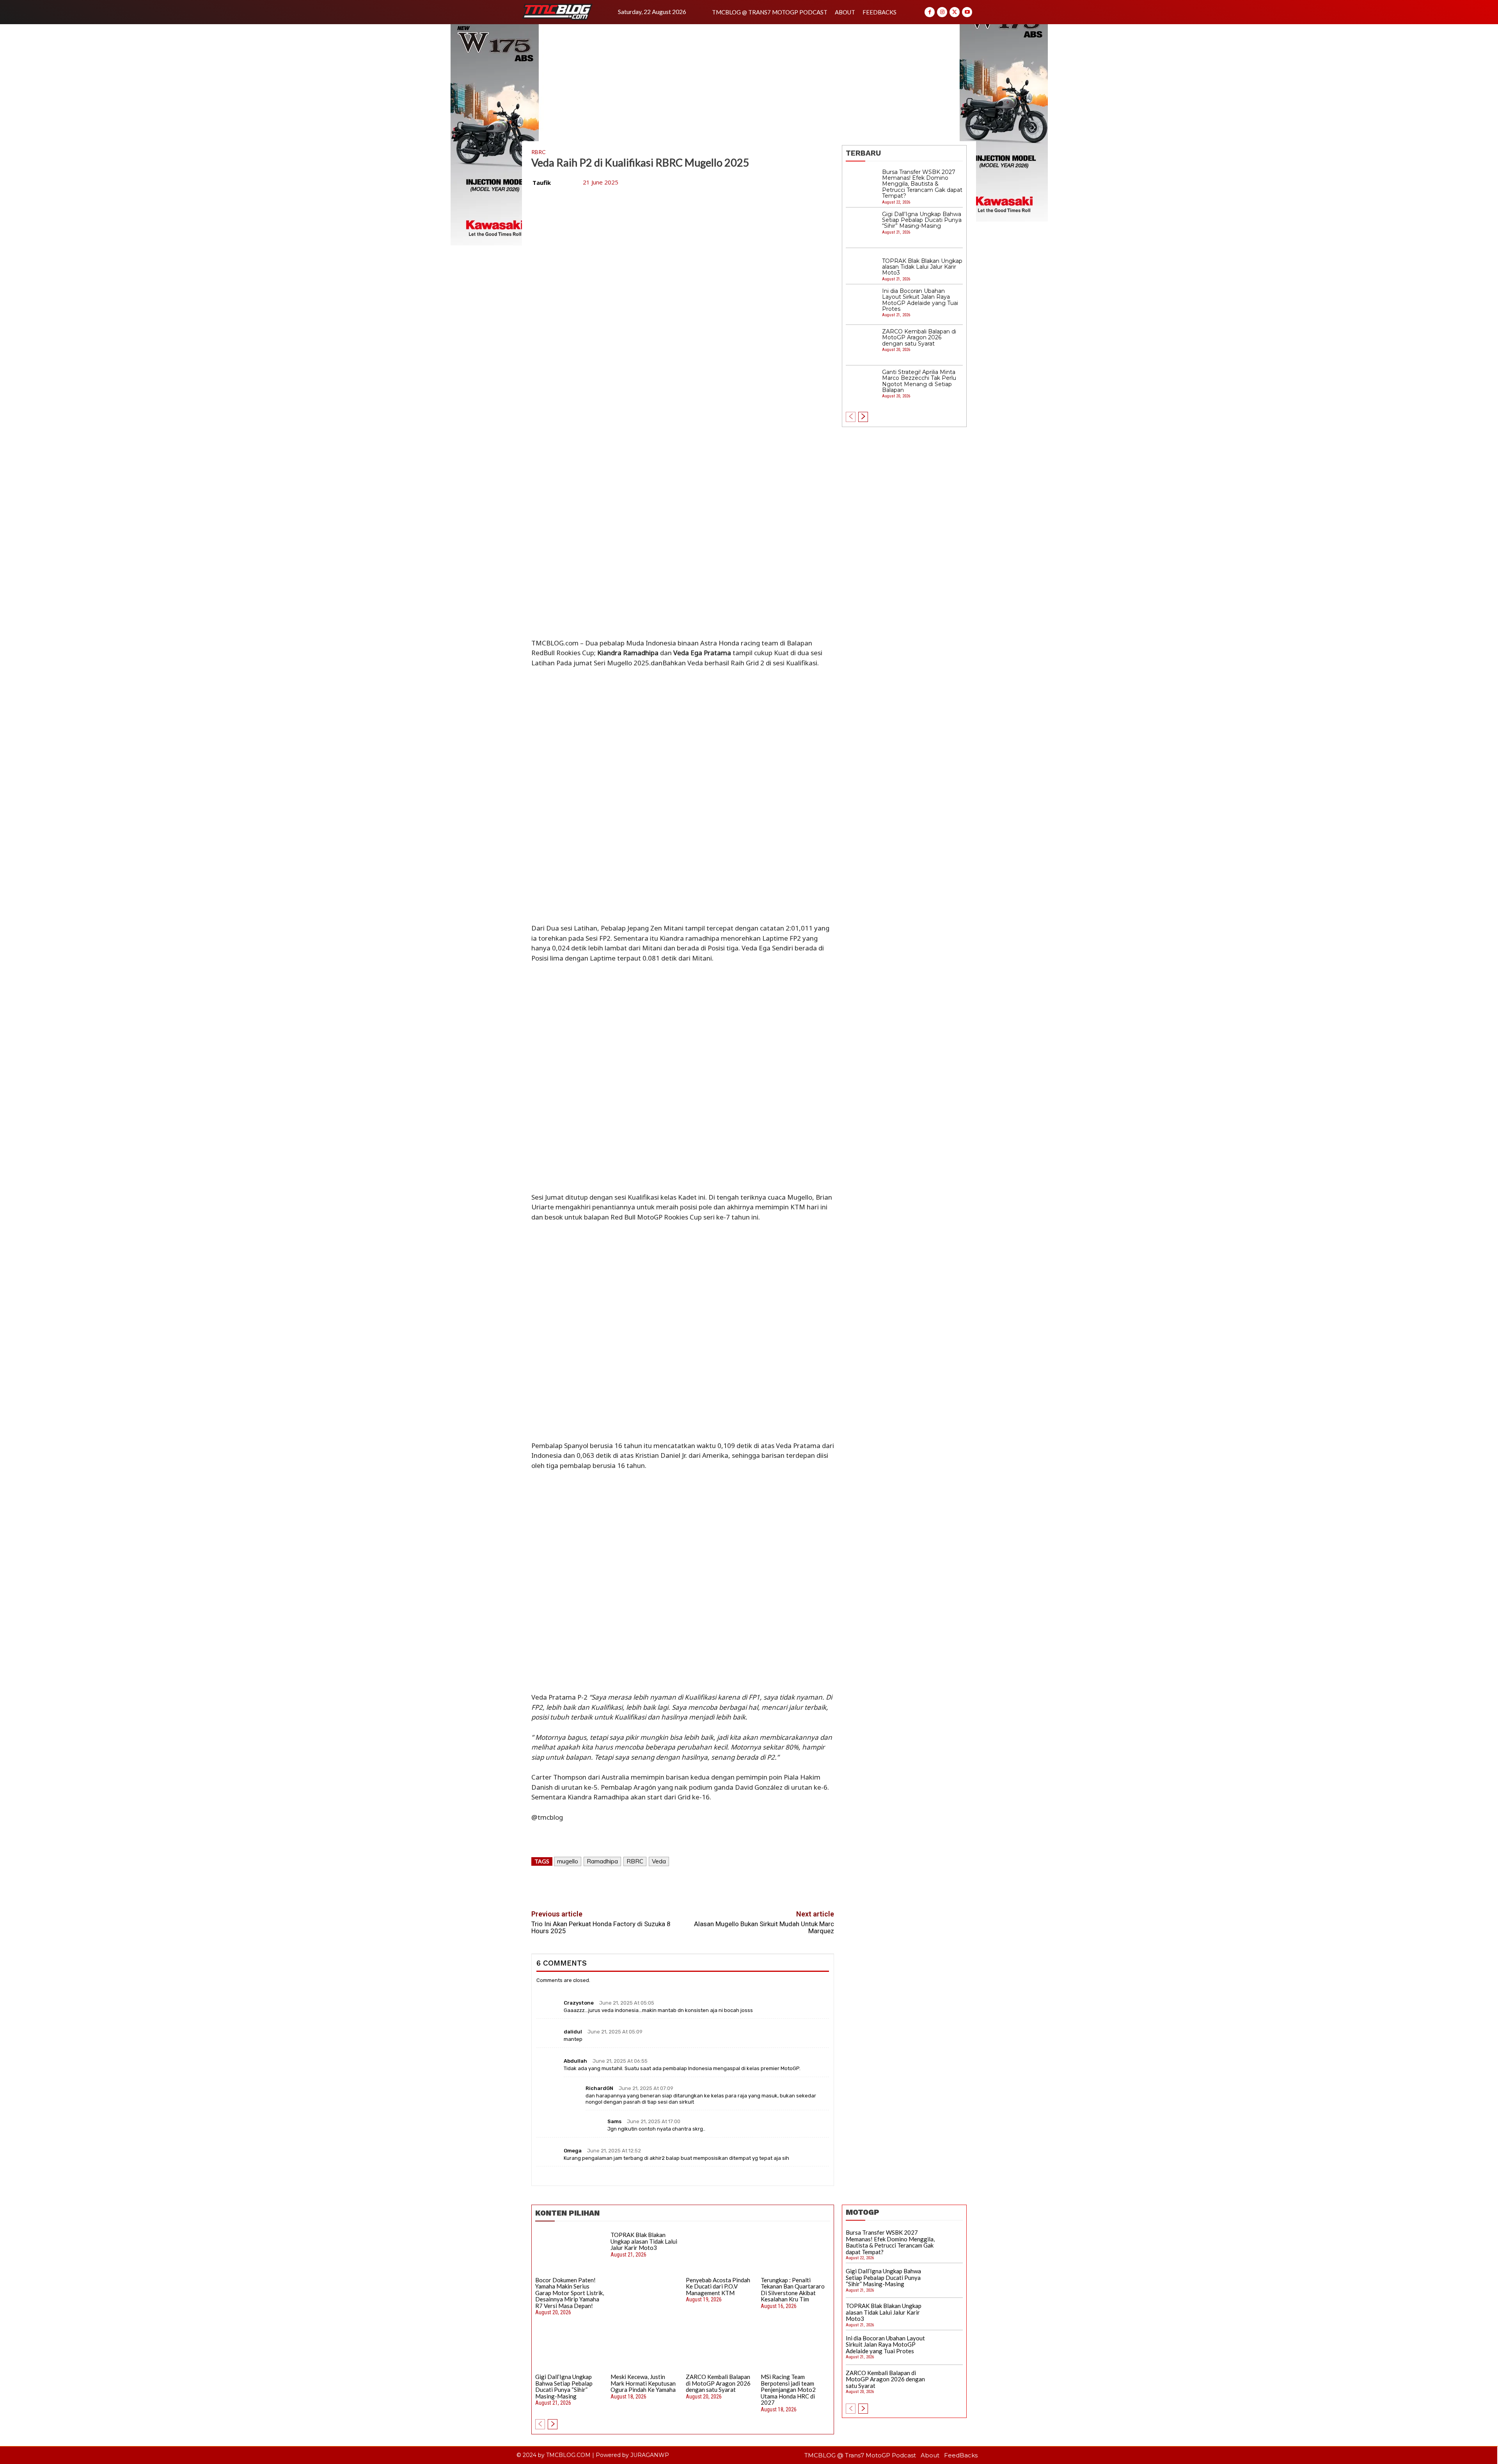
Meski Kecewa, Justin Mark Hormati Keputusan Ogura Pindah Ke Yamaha (643, 2383)
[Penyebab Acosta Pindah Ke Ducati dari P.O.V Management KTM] (721, 2252)
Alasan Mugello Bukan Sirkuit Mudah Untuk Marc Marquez (764, 1928)
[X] (955, 12)
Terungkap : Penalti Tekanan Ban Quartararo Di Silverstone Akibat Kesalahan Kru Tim (793, 2290)
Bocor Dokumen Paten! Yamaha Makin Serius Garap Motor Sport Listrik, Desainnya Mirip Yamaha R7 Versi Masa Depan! (570, 2293)
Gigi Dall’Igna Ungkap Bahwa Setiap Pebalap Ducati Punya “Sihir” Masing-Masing (922, 220)
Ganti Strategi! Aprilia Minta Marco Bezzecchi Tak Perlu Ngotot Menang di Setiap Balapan (919, 381)
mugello (568, 1861)
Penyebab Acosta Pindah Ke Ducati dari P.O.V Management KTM (718, 2286)
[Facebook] (930, 12)
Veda (659, 1861)
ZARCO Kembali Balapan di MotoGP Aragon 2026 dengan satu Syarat (919, 338)
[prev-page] (851, 417)
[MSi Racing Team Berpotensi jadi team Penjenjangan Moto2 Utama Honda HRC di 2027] (795, 2349)
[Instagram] (942, 12)
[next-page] (863, 417)
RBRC (539, 152)
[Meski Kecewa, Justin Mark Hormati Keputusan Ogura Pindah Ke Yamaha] (645, 2349)
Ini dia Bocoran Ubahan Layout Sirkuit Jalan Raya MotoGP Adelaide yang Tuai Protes (920, 300)
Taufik (542, 183)
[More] (719, 1884)
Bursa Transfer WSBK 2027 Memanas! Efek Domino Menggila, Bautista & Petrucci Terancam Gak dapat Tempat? (922, 184)
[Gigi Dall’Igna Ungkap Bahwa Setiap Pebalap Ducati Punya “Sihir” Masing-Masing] (862, 228)
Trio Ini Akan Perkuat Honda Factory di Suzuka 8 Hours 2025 (601, 1928)
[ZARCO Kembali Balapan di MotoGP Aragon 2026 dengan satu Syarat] (862, 345)
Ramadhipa (602, 1861)
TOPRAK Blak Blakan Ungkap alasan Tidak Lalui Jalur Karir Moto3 (922, 267)
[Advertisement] (749, 83)
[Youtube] (967, 12)
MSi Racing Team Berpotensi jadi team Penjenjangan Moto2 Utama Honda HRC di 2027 (788, 2390)
